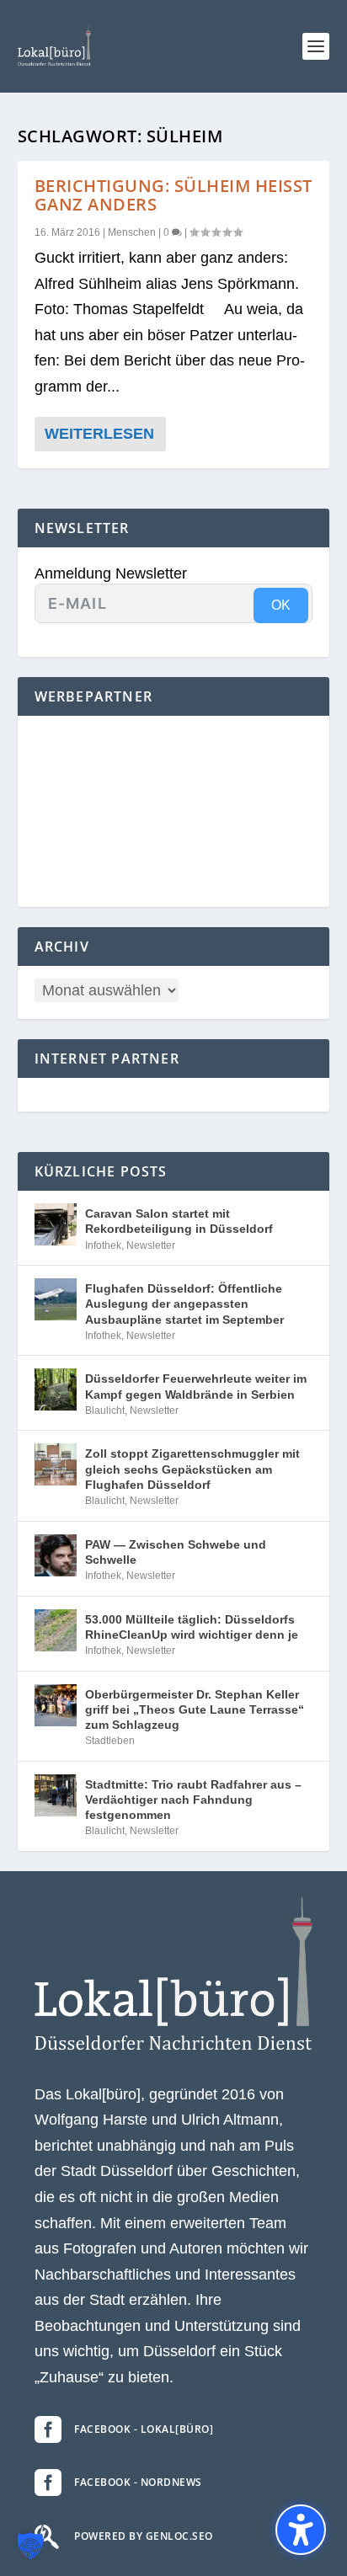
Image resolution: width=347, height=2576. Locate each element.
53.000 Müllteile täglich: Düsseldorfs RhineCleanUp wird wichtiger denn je (192, 1627)
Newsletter (151, 1245)
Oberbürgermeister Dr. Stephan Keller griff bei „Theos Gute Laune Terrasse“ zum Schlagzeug (195, 1709)
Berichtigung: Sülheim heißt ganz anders (173, 195)
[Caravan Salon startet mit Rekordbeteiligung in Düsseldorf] (56, 1224)
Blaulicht (105, 1411)
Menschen (132, 232)
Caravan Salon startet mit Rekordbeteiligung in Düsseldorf (179, 1221)
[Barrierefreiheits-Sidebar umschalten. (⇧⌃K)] (301, 2530)
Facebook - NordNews (138, 2482)
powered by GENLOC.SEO (144, 2536)
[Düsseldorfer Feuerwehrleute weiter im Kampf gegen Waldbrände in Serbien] (56, 1389)
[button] (316, 46)
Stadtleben (110, 1741)
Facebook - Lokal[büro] (144, 2429)
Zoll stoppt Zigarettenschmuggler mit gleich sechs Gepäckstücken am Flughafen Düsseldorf (192, 1469)
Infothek (103, 1245)
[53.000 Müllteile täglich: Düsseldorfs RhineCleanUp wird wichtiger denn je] (56, 1630)
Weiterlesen (99, 434)
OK (281, 605)
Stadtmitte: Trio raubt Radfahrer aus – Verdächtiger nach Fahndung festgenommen (193, 1800)
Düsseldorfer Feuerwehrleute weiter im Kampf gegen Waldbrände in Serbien (196, 1386)
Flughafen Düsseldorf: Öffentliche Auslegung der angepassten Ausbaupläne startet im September (184, 1304)
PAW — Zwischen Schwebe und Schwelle (176, 1552)
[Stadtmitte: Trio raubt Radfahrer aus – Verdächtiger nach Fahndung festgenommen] (56, 1795)
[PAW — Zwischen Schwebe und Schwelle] (56, 1555)
